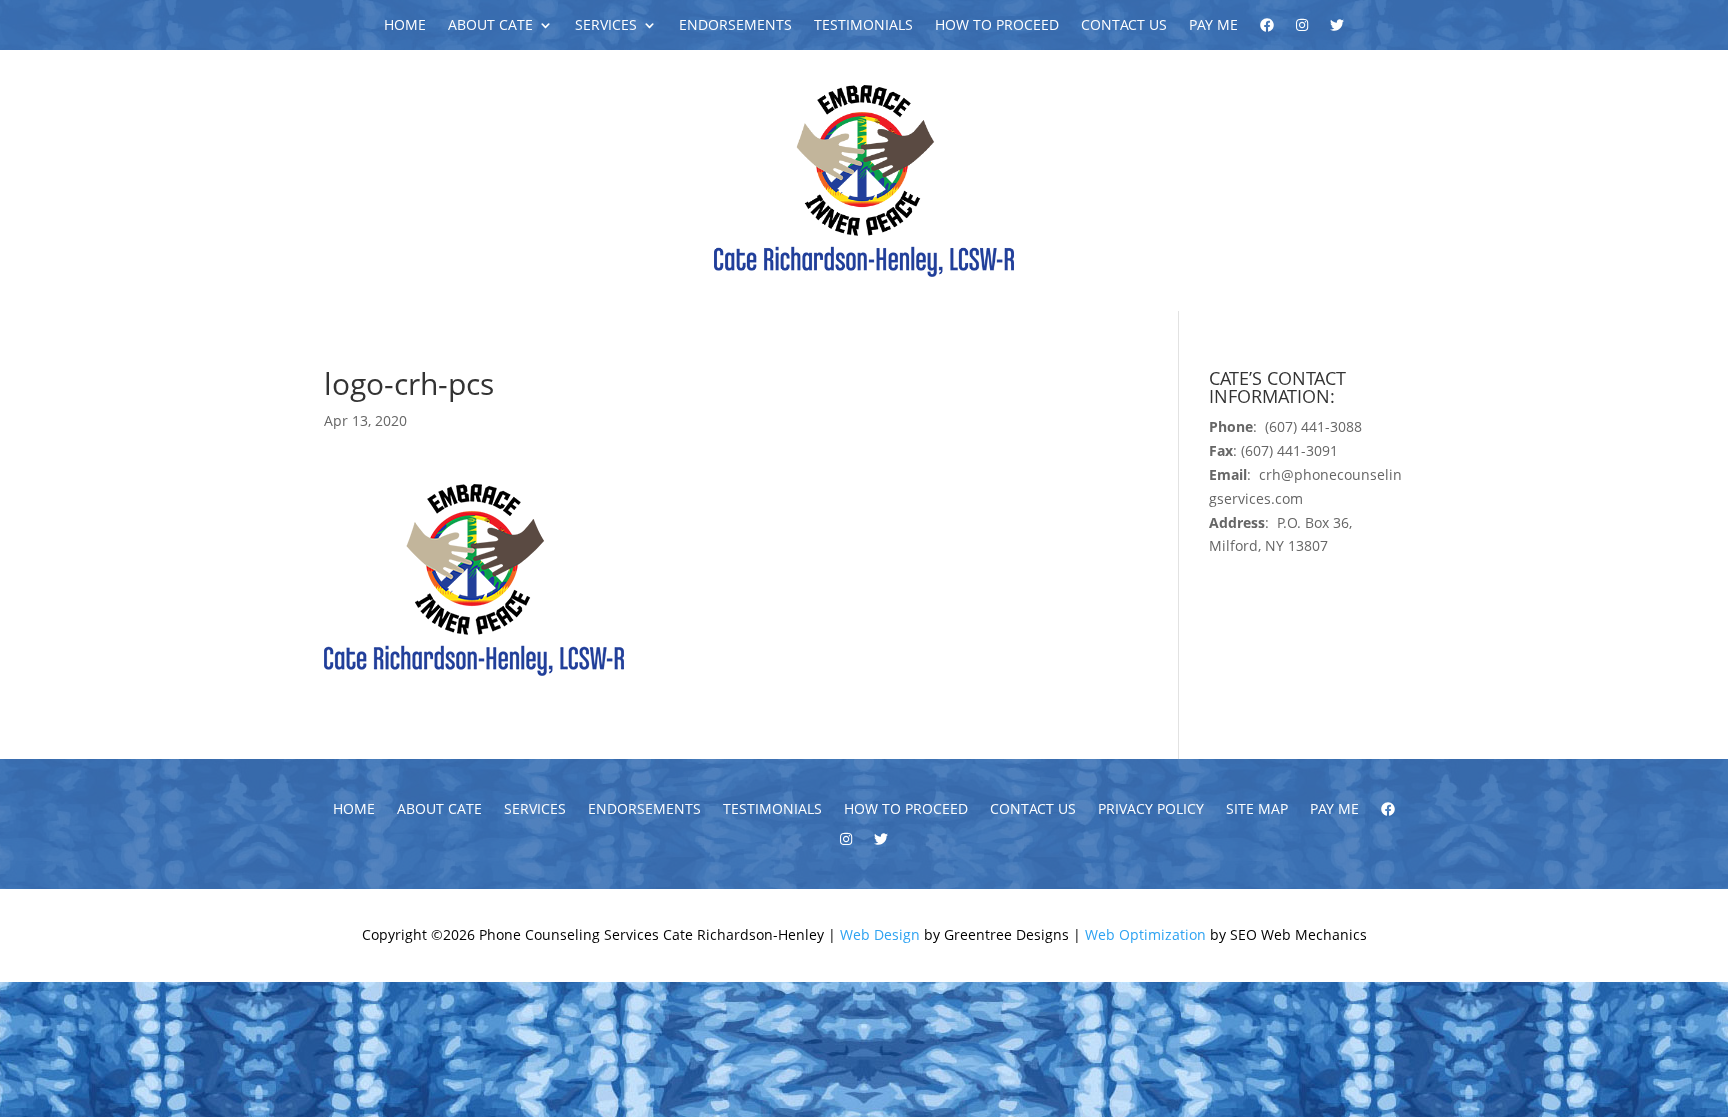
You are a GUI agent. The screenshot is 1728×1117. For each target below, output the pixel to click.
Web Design (880, 934)
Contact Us (1124, 26)
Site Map (1257, 810)
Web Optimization (1145, 934)
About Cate (490, 26)
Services (606, 26)
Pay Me (1213, 26)
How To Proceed (997, 26)
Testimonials (863, 26)
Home (405, 26)
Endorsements (735, 26)
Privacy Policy (1151, 810)
